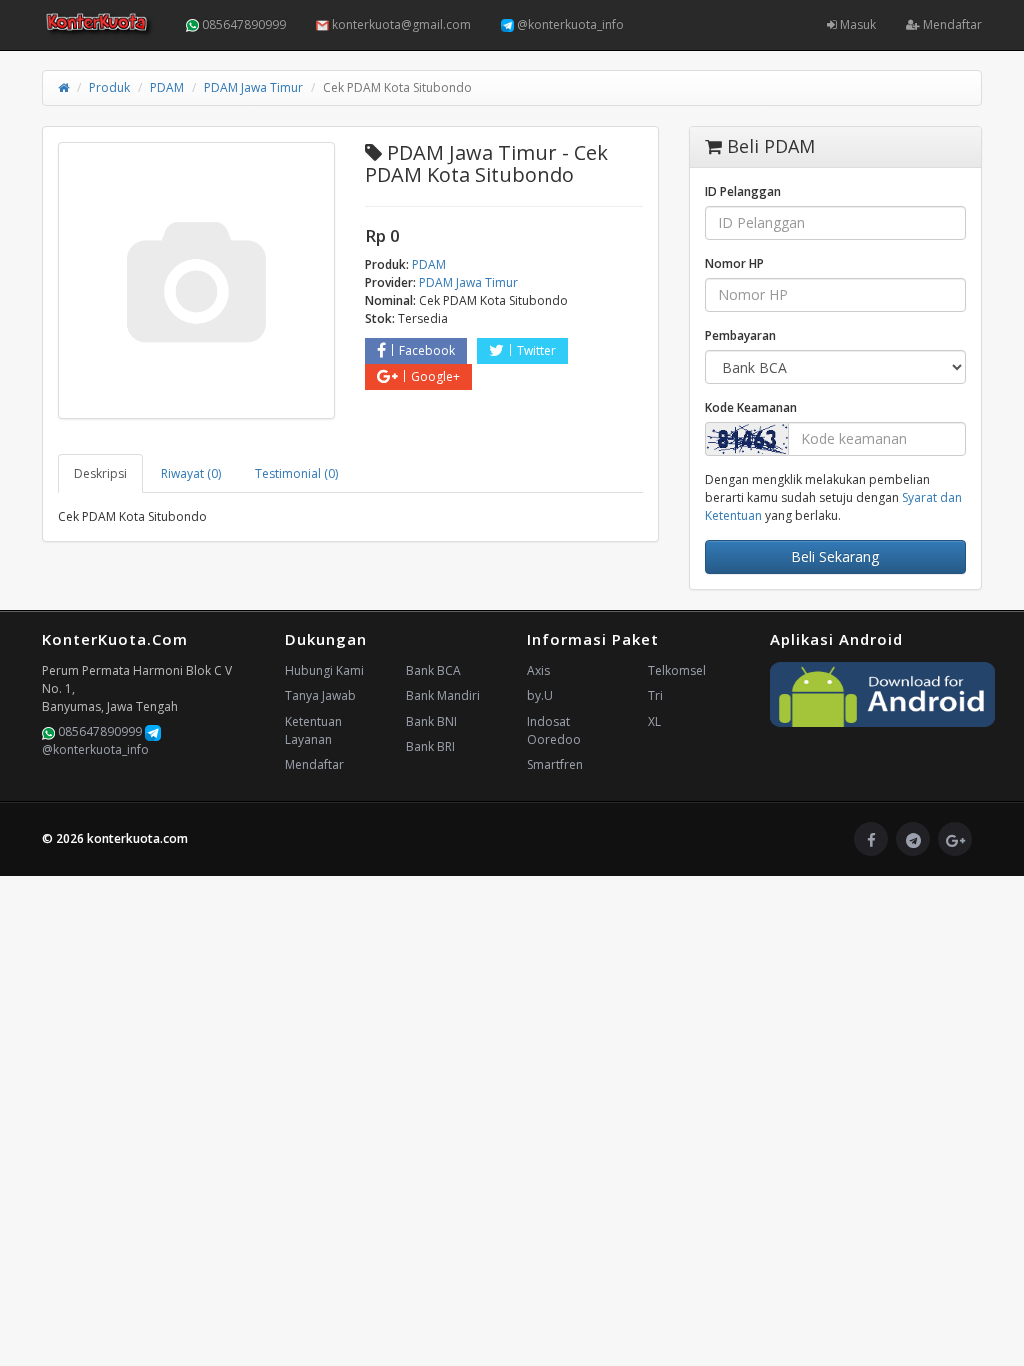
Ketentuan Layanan (313, 730)
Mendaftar (951, 24)
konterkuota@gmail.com (400, 24)
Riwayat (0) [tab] (191, 473)
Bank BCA (433, 670)
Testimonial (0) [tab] (296, 473)
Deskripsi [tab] (100, 473)
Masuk (856, 24)
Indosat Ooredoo (554, 730)
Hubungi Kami (324, 670)
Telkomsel (677, 670)
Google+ (435, 376)
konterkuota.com (137, 838)
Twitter (536, 350)
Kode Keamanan (751, 407)
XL (654, 721)
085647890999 (242, 24)
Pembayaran (740, 335)
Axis (538, 670)
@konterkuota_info (569, 24)
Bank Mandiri (443, 695)
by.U (540, 695)
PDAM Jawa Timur (253, 87)
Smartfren (555, 764)
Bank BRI (430, 746)
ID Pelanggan (743, 191)
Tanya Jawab (320, 695)
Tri (655, 695)
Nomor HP (734, 263)
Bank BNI (431, 721)
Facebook (427, 350)
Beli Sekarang (835, 556)
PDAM (167, 87)
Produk (109, 87)
